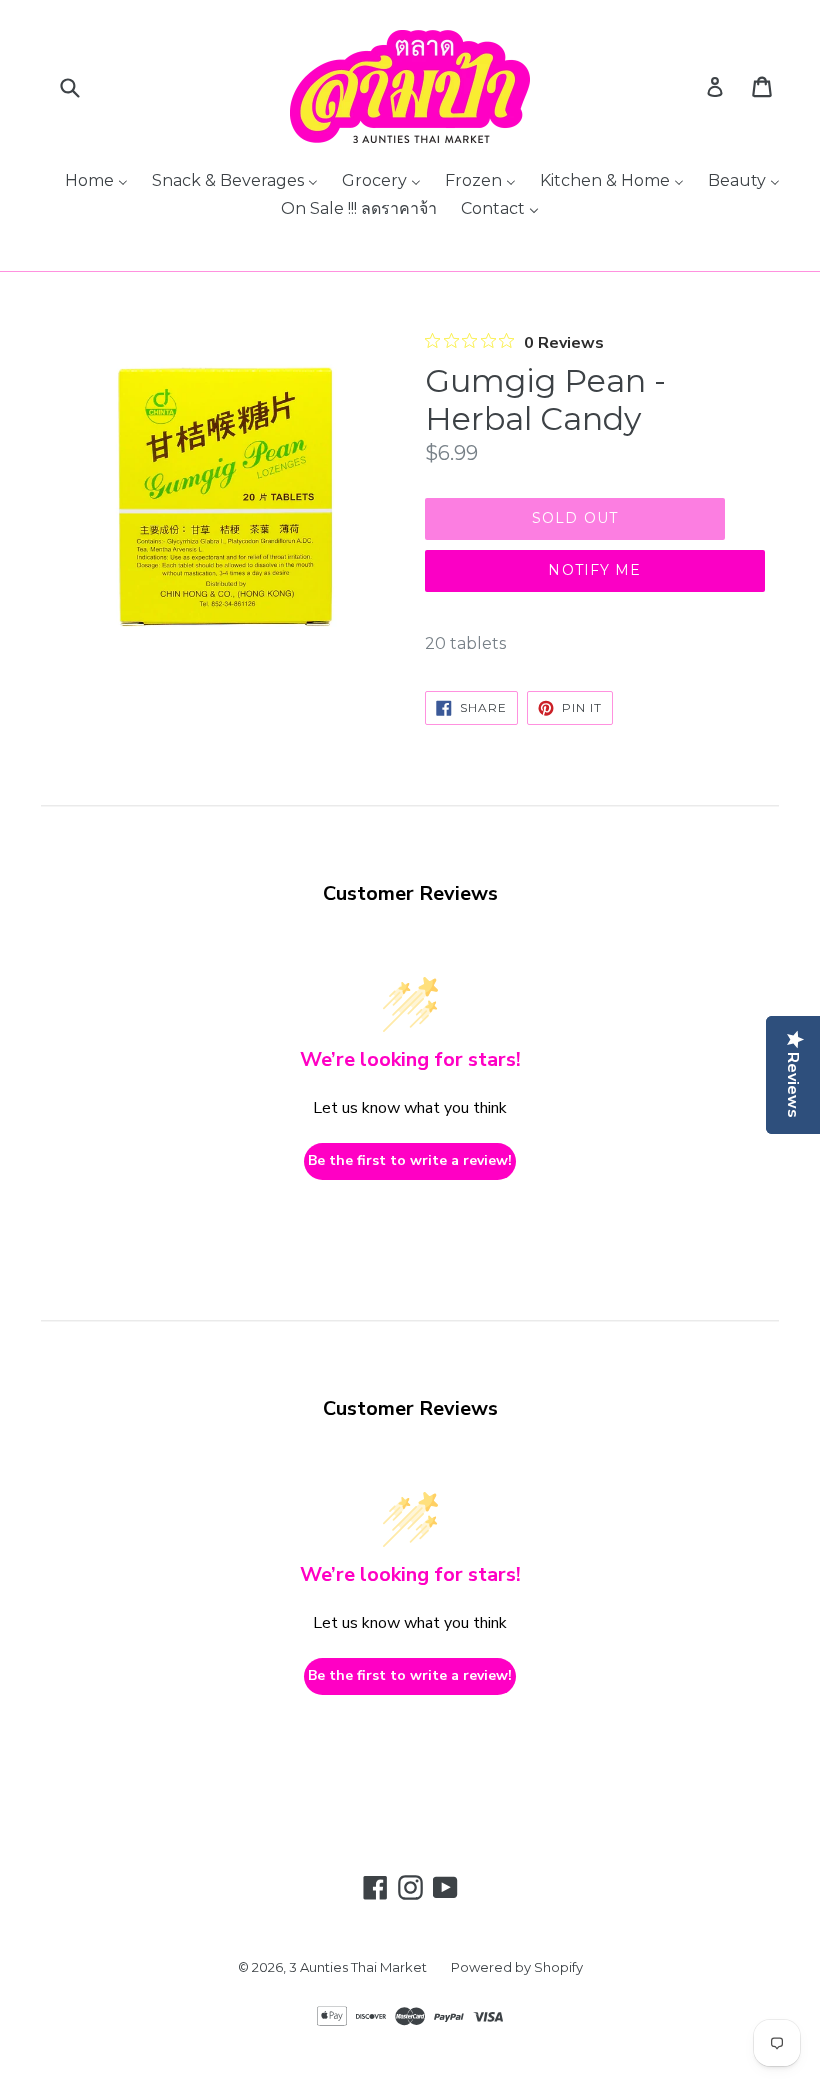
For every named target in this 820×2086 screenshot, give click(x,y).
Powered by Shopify (517, 1967)
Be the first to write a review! (410, 1160)
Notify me (594, 570)
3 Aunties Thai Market (358, 1967)
